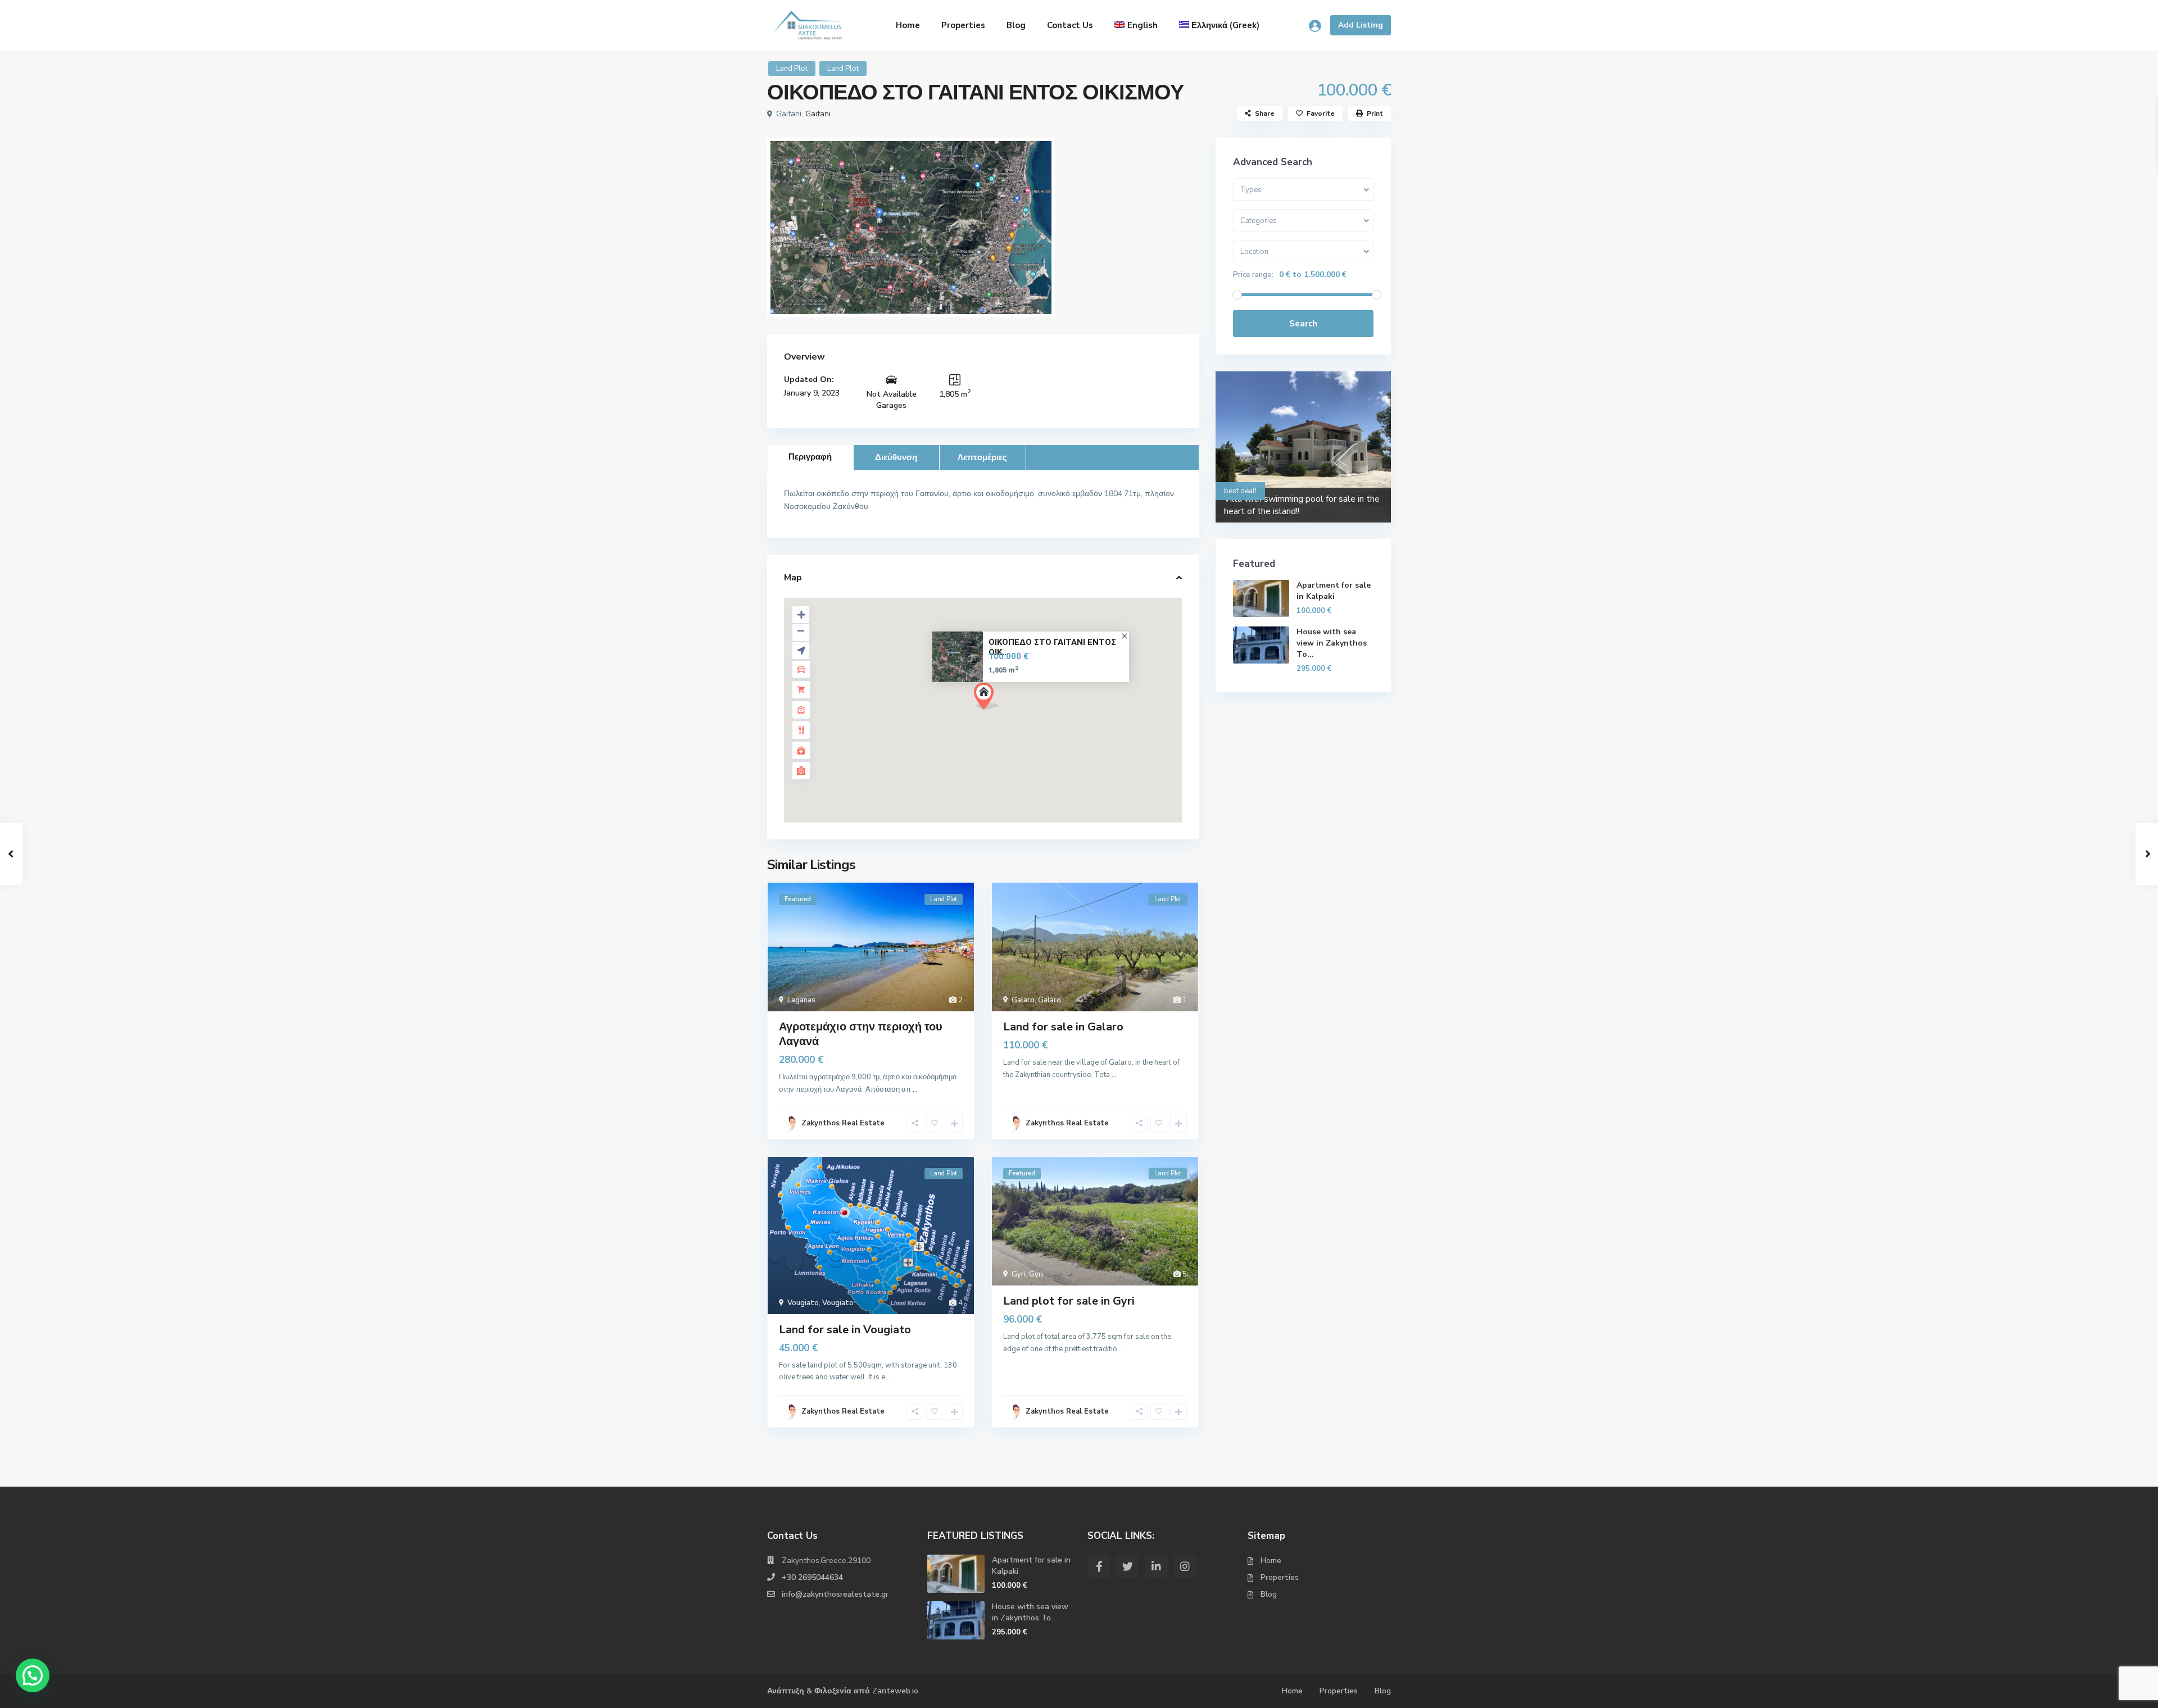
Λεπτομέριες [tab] (982, 457)
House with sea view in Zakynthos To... (1332, 643)
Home (908, 25)
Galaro (1023, 1000)
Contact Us (1070, 25)
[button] (986, 696)
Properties (963, 25)
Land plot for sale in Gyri (1069, 1301)
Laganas (801, 1000)
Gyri (1019, 1274)
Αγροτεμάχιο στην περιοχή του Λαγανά (861, 1034)
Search (1303, 324)
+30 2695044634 (812, 1577)
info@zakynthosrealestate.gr (835, 1594)
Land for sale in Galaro (1063, 1027)
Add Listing (1361, 25)
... (915, 1089)
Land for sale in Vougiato (845, 1330)
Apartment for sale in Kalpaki (1334, 591)
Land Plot (792, 69)
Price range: (1253, 275)
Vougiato (803, 1303)
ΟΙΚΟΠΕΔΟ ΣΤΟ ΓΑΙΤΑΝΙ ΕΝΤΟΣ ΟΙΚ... (1052, 647)
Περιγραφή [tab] (810, 457)
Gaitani (818, 114)
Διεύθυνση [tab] (896, 457)
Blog (1016, 25)
